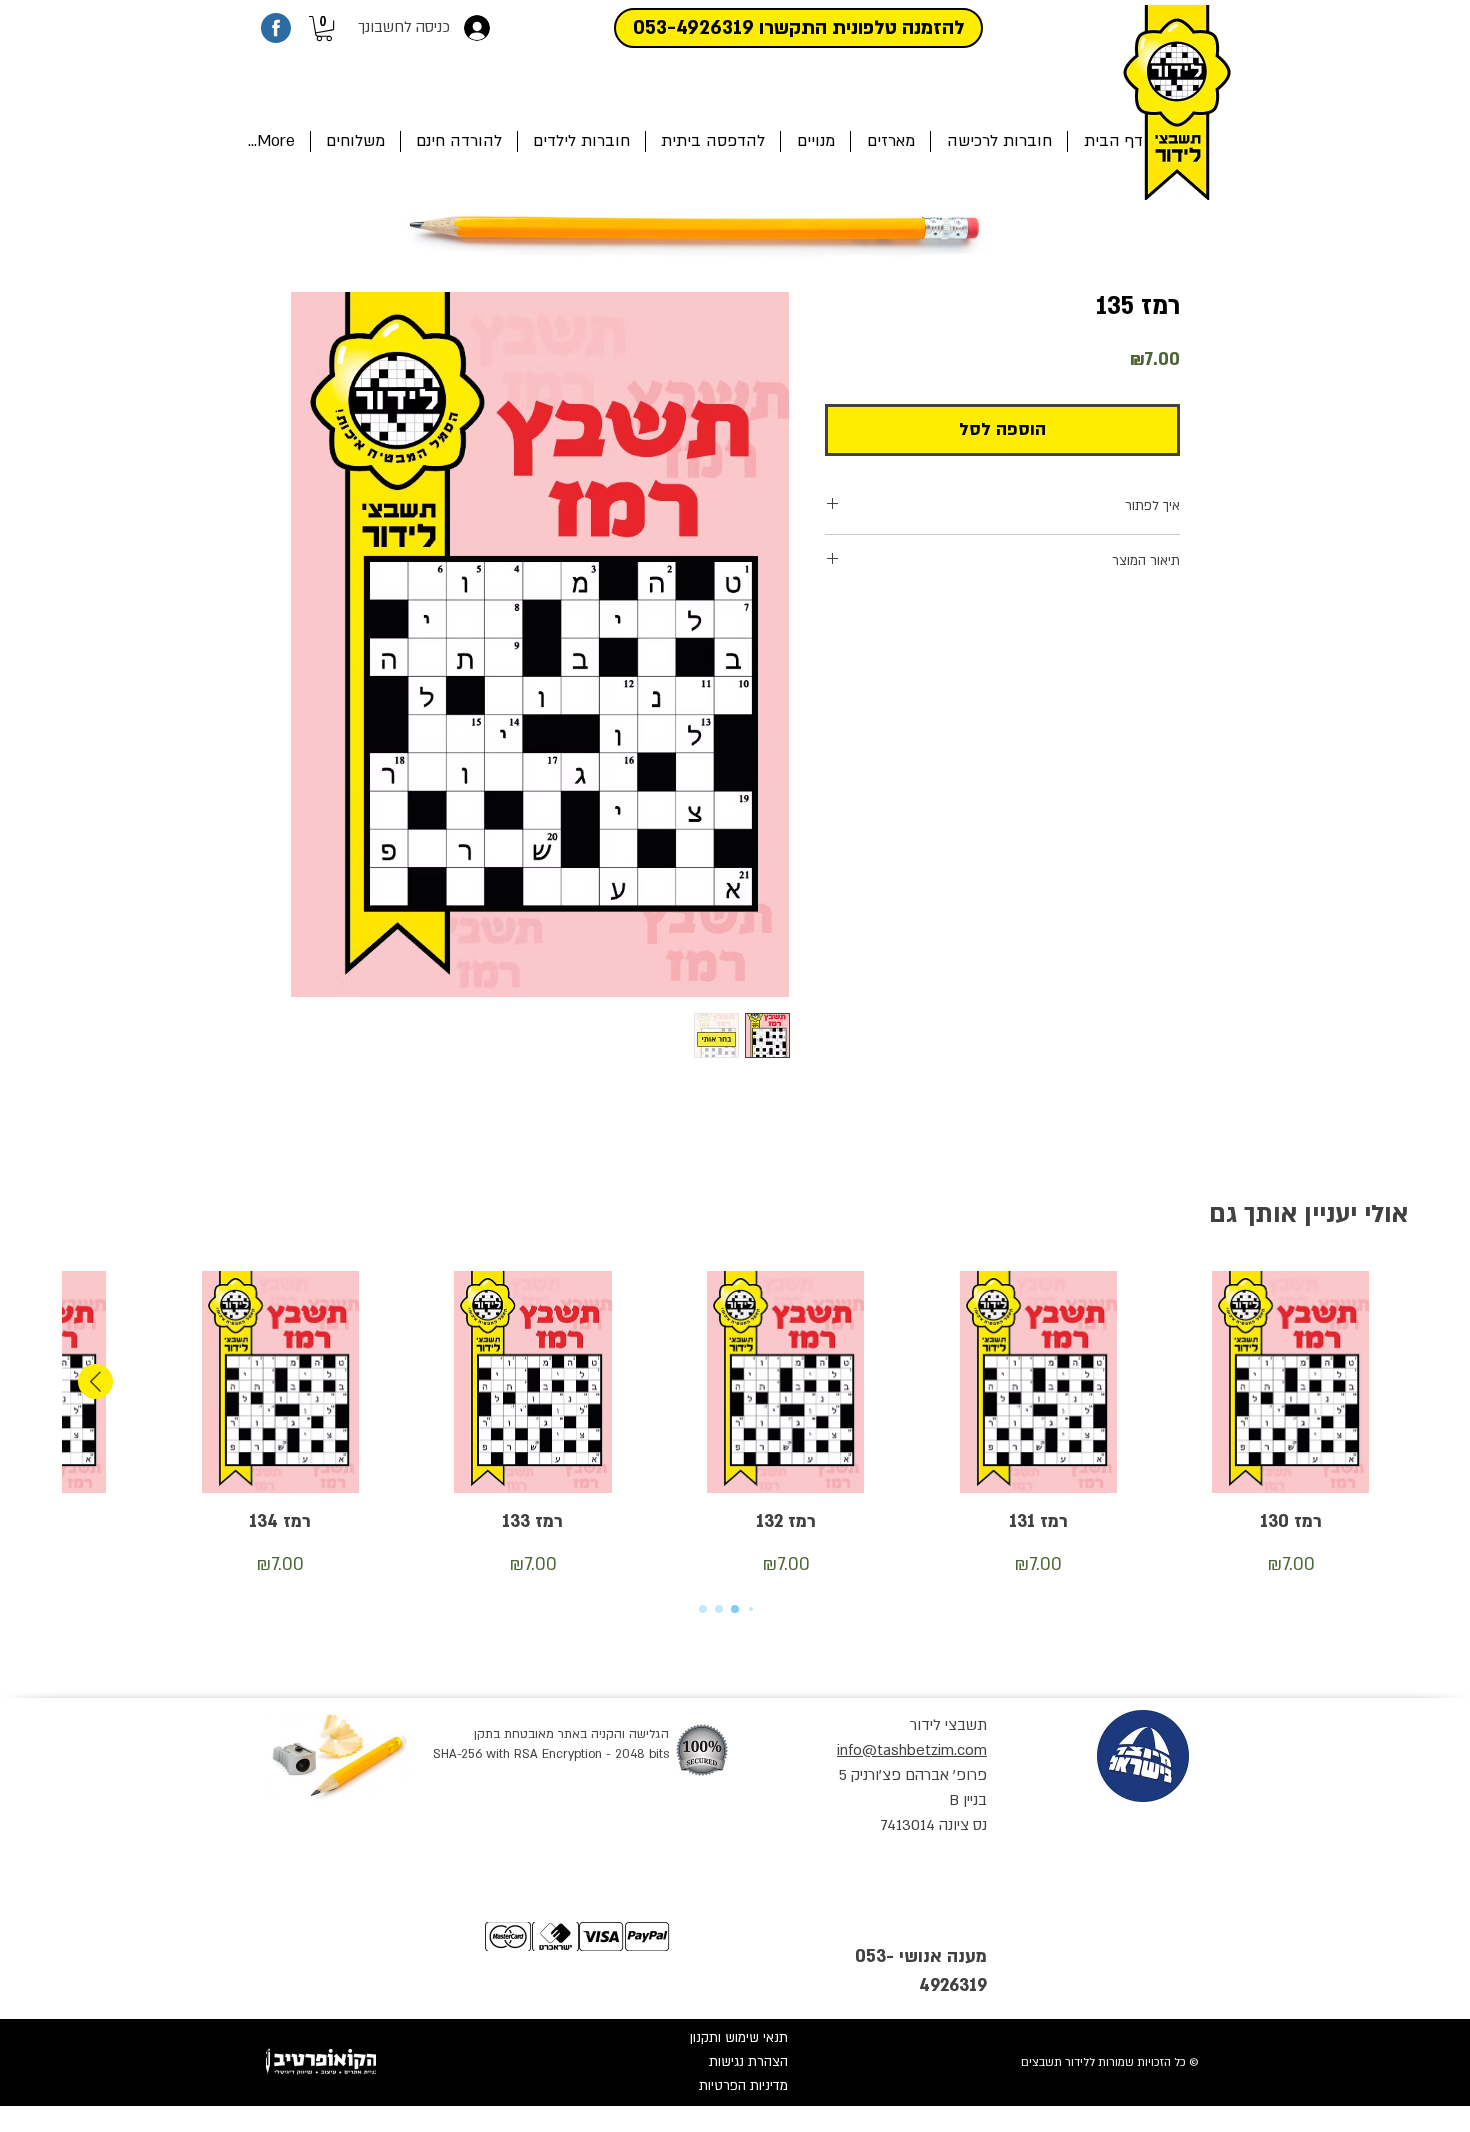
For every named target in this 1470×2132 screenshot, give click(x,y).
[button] (324, 28)
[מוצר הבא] (95, 1381)
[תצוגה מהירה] (1290, 1382)
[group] (735, 1425)
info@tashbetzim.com (912, 1750)
